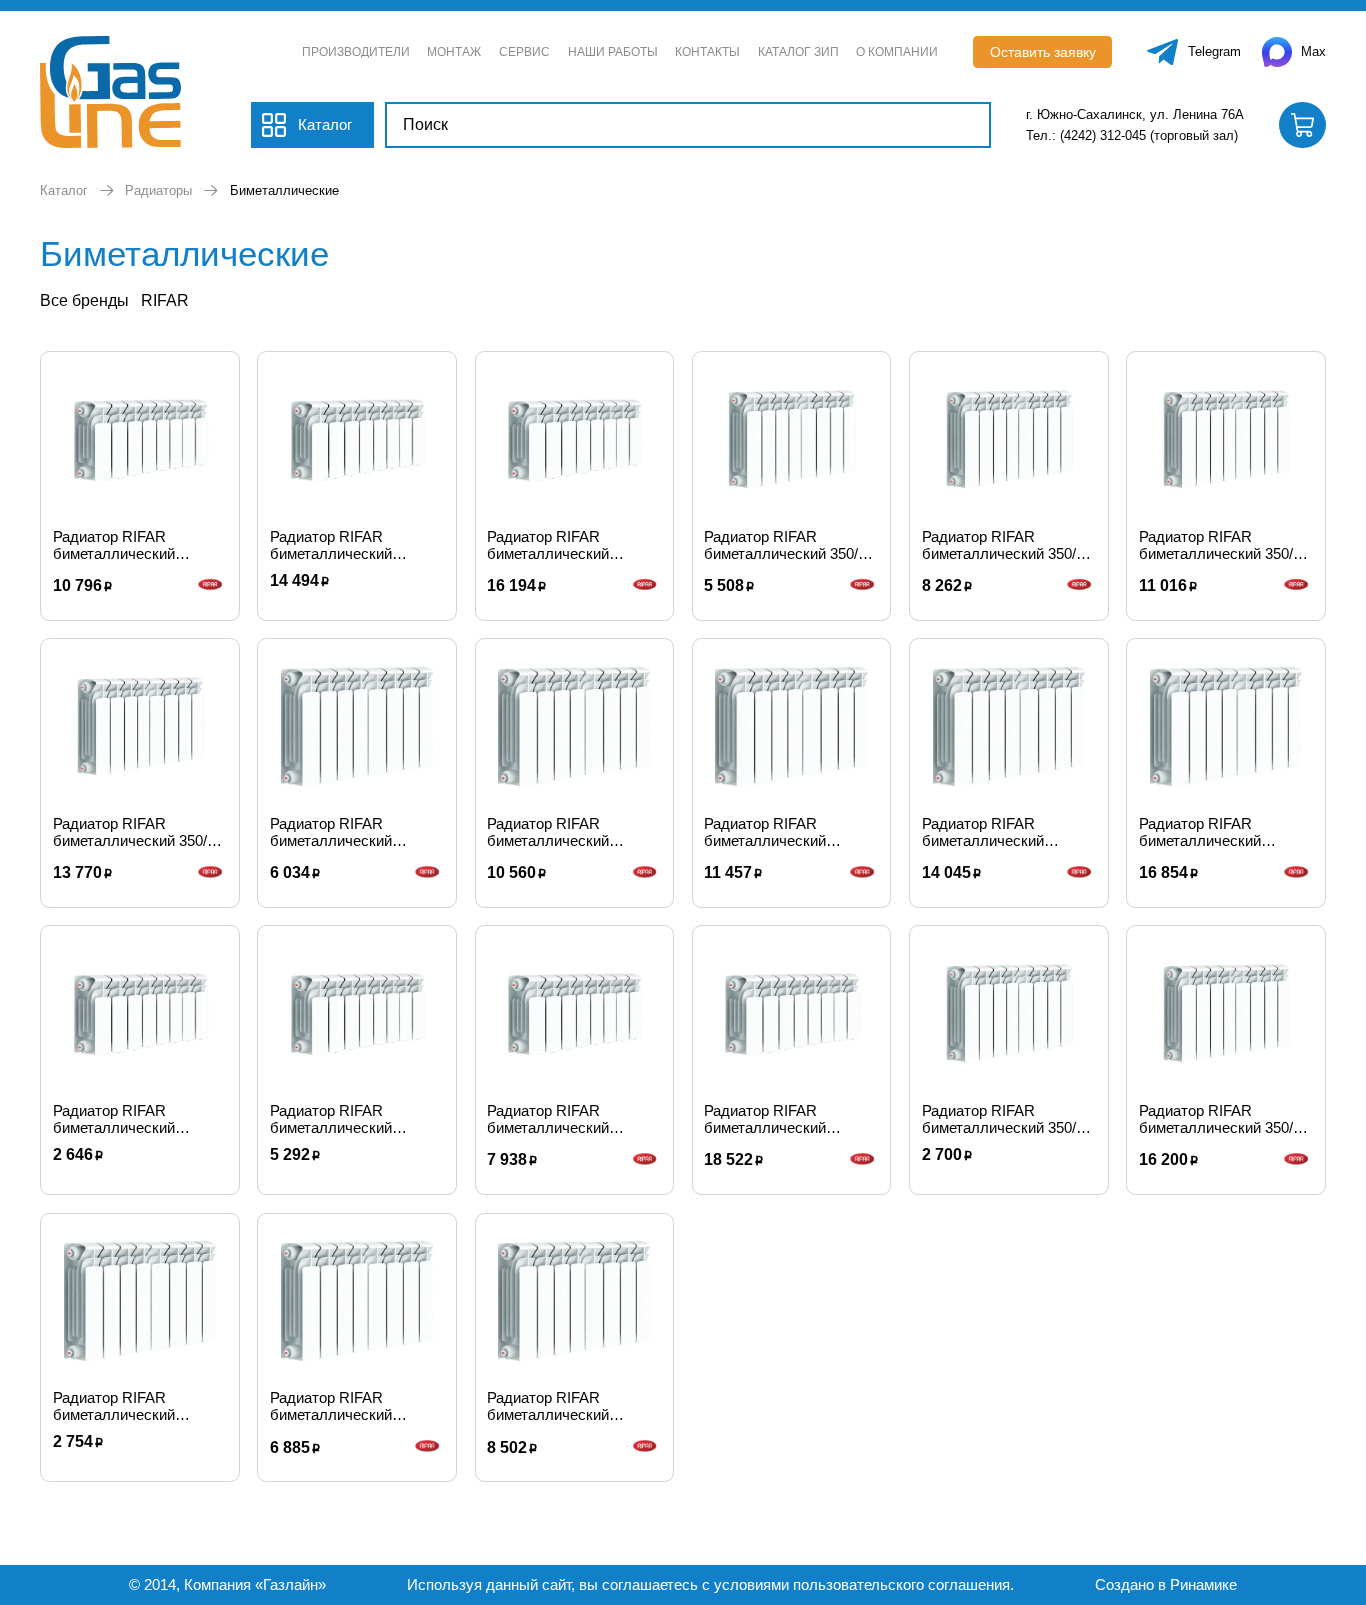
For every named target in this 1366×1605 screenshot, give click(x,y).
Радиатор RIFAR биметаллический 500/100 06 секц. (548, 1406)
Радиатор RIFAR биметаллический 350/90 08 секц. (1224, 545)
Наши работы (613, 51)
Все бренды (84, 300)
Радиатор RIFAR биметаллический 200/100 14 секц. (765, 1119)
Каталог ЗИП (798, 51)
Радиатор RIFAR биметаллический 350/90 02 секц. (1007, 1119)
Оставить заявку (1043, 52)
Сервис (524, 51)
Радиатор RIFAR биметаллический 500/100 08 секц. (765, 832)
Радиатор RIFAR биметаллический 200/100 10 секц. (331, 545)
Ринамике (1203, 1584)
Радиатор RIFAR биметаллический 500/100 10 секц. (983, 832)
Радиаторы (158, 190)
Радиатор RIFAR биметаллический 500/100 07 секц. (548, 832)
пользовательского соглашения (901, 1584)
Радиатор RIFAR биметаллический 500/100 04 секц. (331, 832)
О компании (897, 51)
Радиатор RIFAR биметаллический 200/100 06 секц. (548, 1119)
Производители (356, 51)
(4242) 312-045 (1103, 135)
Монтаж (454, 51)
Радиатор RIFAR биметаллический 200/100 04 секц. (331, 1119)
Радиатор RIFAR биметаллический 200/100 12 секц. (548, 545)
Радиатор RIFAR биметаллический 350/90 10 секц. (138, 832)
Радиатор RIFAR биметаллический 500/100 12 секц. (1200, 832)
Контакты (707, 51)
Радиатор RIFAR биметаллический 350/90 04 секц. (789, 545)
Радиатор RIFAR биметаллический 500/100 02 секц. (114, 1406)
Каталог (64, 190)
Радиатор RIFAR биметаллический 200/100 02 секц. (114, 1119)
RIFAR (165, 300)
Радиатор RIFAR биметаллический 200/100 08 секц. (114, 545)
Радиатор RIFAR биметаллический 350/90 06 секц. (1007, 545)
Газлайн (290, 1584)
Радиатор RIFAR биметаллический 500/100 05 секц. (331, 1406)
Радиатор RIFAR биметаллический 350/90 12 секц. (1224, 1119)
